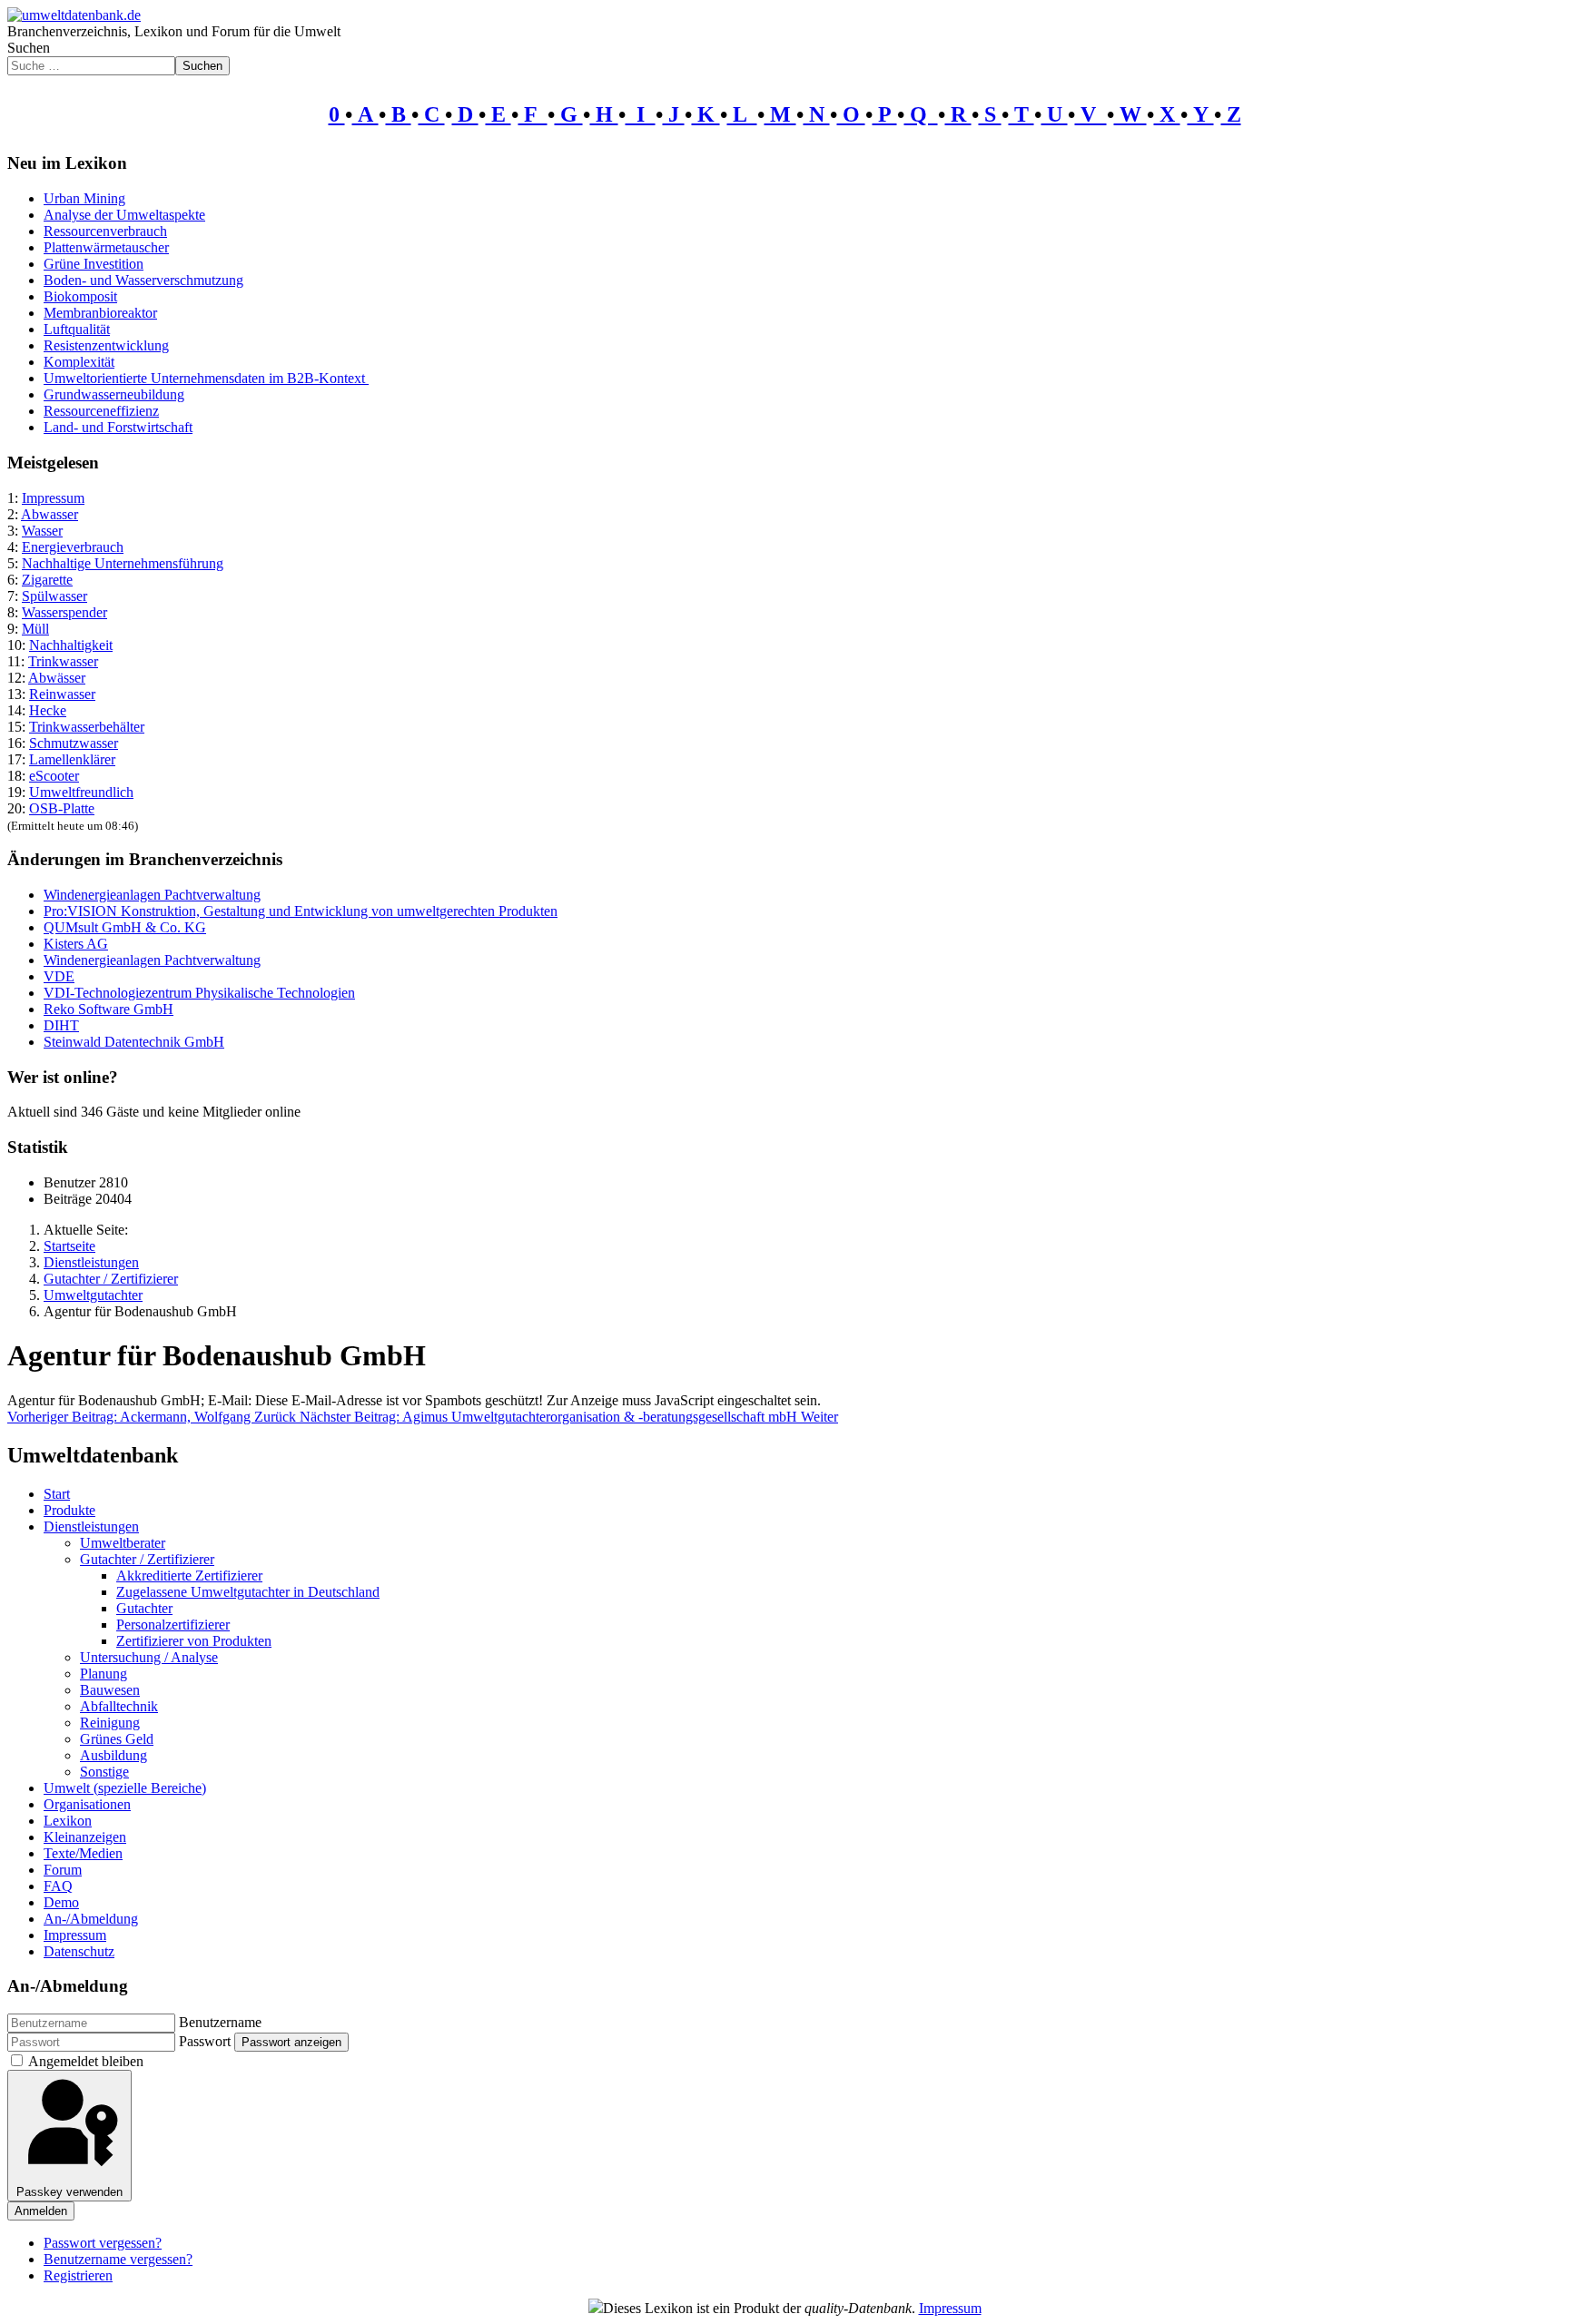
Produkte (69, 1510)
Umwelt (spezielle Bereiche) (125, 1788)
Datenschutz (79, 1951)
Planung (104, 1674)
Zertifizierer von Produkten (194, 1641)
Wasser (42, 531)
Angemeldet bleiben (86, 2061)
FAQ (58, 1886)
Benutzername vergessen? (118, 2259)
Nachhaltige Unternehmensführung (123, 563)
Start (57, 1494)
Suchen (29, 48)
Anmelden (41, 2211)
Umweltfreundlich (81, 792)
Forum (63, 1870)
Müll (35, 629)
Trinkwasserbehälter (87, 727)
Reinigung (110, 1723)
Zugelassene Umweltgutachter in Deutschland (248, 1592)
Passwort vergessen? (103, 2243)
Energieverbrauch (73, 547)
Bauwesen (110, 1690)
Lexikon (68, 1821)
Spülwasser (54, 596)
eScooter (54, 776)
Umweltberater (123, 1543)
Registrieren (78, 2275)
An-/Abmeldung (91, 1919)
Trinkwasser (63, 661)
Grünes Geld (117, 1739)
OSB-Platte (62, 808)
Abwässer (57, 678)
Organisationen (87, 1804)
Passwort (205, 2041)
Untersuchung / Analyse (149, 1657)
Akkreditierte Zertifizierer (189, 1576)
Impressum (53, 498)
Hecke (48, 710)
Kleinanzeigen (85, 1837)
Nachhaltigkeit (71, 645)
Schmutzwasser (74, 743)
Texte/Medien (83, 1853)
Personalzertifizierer (173, 1625)
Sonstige (104, 1772)
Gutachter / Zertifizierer (147, 1559)
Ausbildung (113, 1755)
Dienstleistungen (91, 1526)
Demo (61, 1902)
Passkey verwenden (69, 2192)
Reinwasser (62, 694)
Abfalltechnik (119, 1706)
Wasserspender (64, 612)
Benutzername (220, 2022)
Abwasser (49, 514)
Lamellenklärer (72, 759)
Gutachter (144, 1608)
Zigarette (47, 580)
